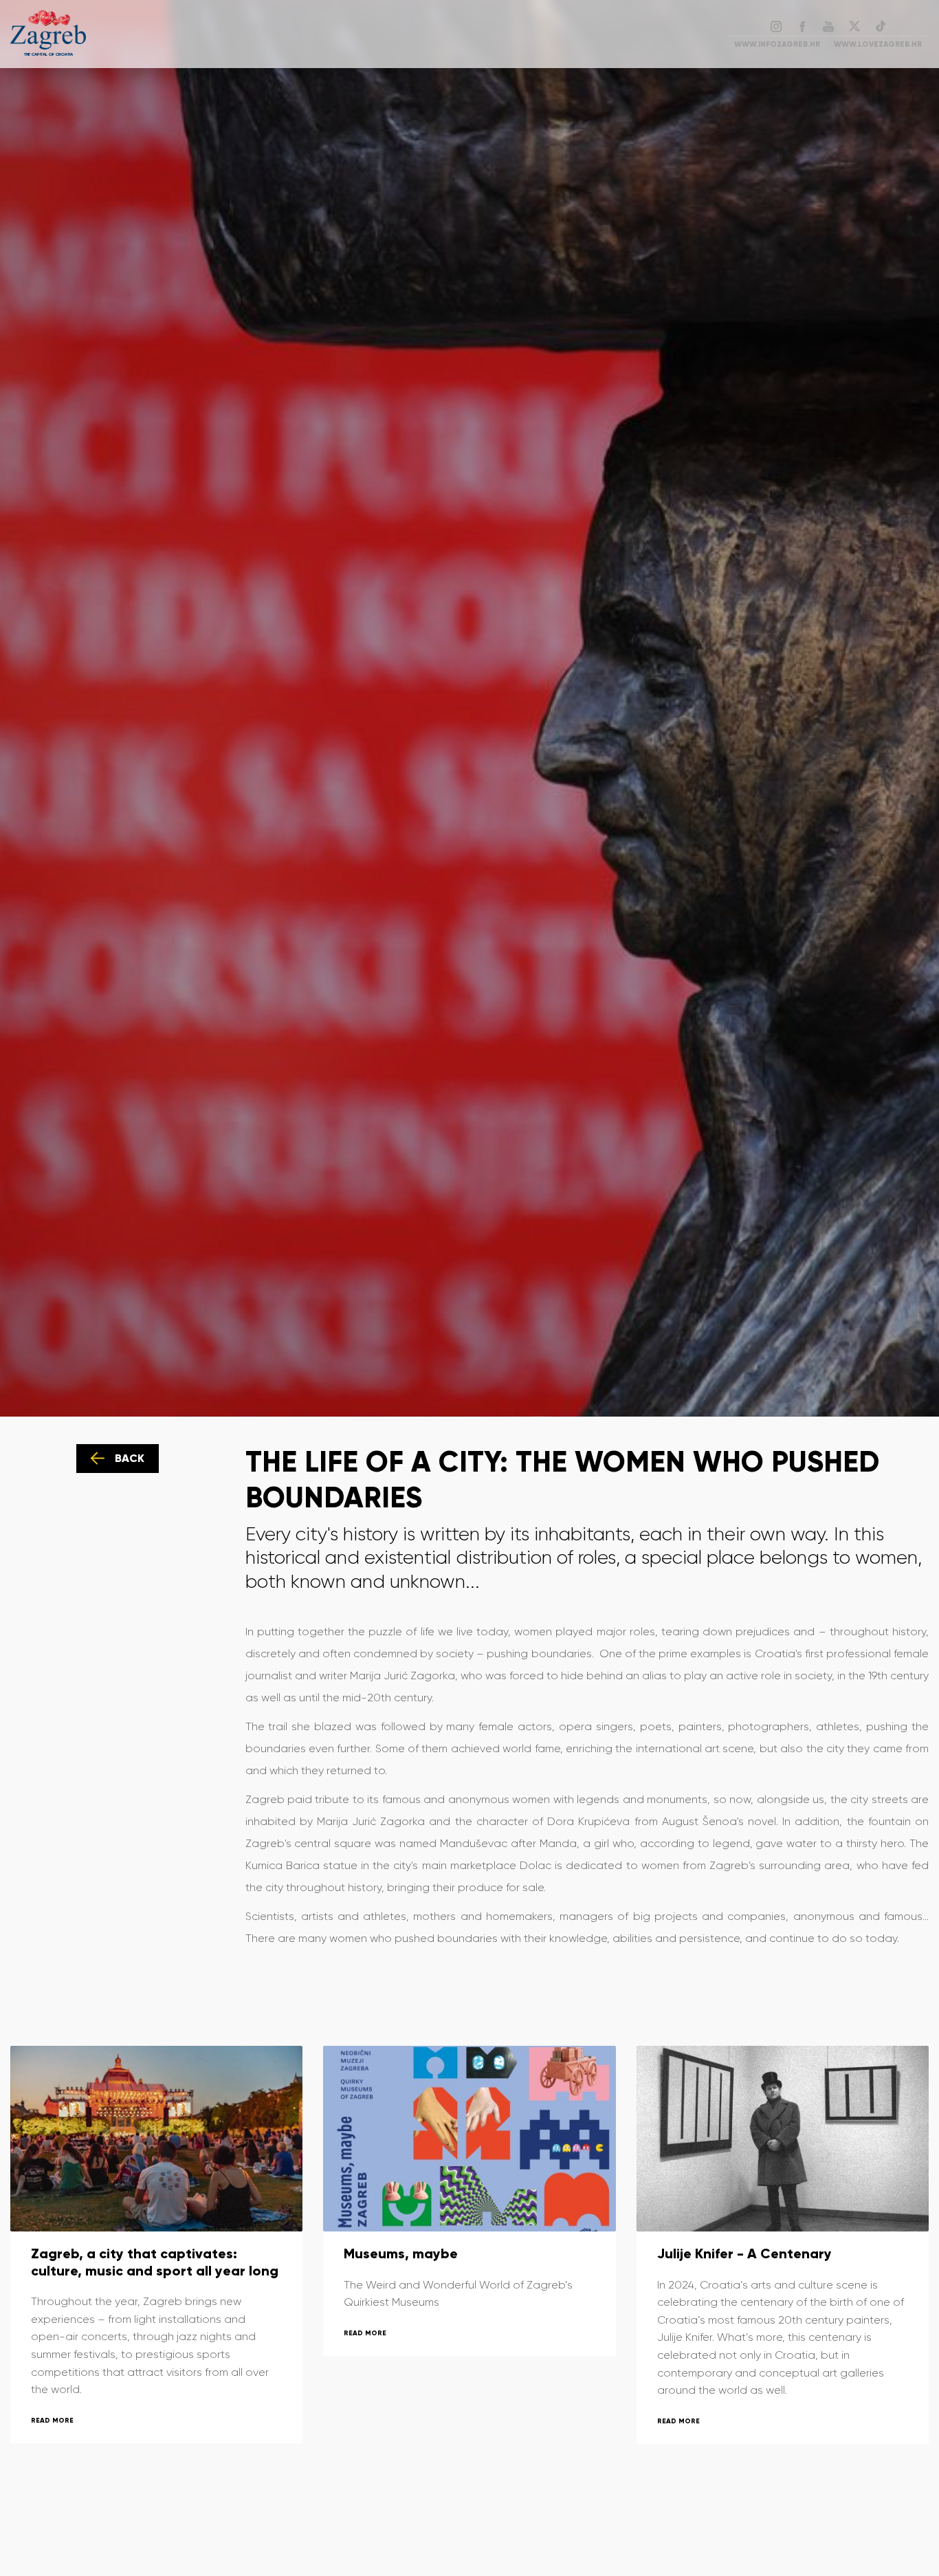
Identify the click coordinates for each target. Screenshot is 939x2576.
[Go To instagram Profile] (776, 25)
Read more (52, 2420)
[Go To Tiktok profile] (881, 25)
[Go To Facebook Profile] (802, 25)
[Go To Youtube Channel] (828, 25)
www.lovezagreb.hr (878, 44)
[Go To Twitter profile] (854, 25)
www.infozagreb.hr (777, 44)
